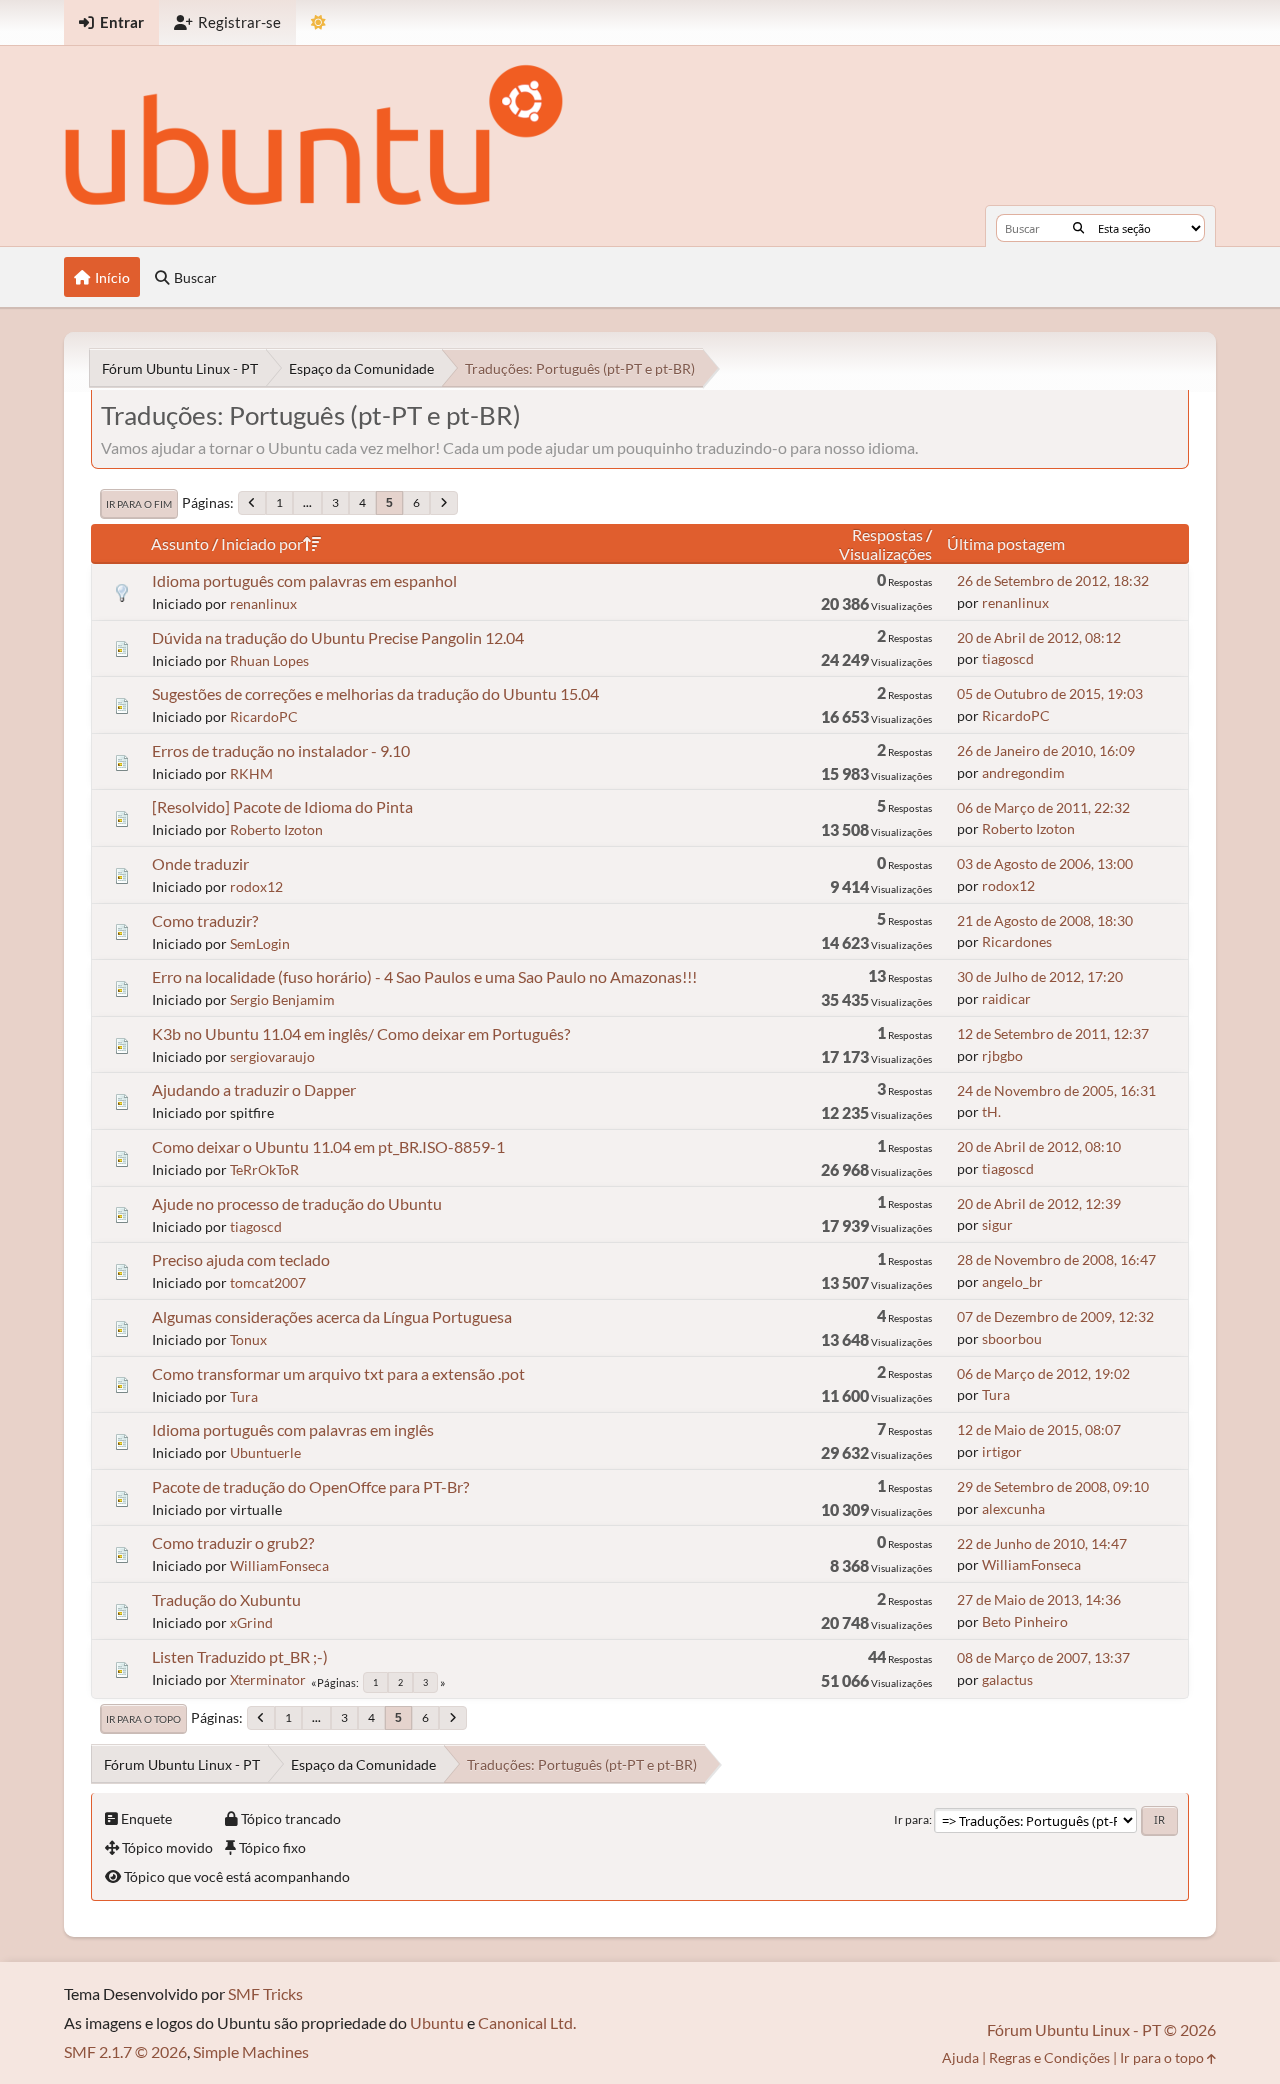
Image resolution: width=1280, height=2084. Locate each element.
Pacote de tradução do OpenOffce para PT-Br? (310, 1486)
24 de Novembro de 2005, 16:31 (1056, 1090)
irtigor (1002, 1451)
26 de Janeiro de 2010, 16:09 (1046, 750)
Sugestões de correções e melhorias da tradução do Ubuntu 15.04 (375, 693)
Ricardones (1017, 941)
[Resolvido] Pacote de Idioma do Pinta (282, 806)
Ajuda (960, 2057)
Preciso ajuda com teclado (241, 1259)
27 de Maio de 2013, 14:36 (1039, 1599)
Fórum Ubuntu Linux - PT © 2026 (1101, 2029)
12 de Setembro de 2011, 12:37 (1053, 1033)
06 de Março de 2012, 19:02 (1043, 1373)
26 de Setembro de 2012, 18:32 (1053, 580)
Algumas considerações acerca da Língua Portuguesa (332, 1316)
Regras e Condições (1049, 2057)
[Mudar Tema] (318, 22)
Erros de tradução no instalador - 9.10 (281, 750)
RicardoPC (264, 716)
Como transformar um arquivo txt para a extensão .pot (338, 1373)
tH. (991, 1111)
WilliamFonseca (279, 1565)
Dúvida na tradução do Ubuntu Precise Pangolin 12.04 (338, 637)
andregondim (1023, 772)
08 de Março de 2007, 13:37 (1043, 1657)
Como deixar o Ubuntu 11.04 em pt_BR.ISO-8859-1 (328, 1146)
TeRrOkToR (264, 1169)
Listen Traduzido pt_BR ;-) (240, 1656)
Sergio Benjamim (282, 999)
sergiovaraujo (272, 1056)
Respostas (887, 534)
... (307, 502)
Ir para (911, 1819)
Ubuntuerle (265, 1452)
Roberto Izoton (276, 829)
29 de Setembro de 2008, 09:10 (1053, 1486)
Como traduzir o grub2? (233, 1542)
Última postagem (1006, 543)
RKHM (251, 773)
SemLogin (260, 943)
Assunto (180, 543)
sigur (997, 1224)
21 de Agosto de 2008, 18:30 (1045, 920)
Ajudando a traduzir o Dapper (254, 1089)
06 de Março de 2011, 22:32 (1043, 807)
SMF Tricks (265, 1993)
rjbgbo (1002, 1055)
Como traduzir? (205, 920)
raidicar (1006, 998)
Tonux (248, 1339)
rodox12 (256, 886)
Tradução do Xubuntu (226, 1599)
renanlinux (263, 603)
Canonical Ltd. (527, 2022)
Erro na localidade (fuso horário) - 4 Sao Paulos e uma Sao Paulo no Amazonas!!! (424, 976)
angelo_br (1012, 1281)
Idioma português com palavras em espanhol (304, 580)
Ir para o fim (139, 504)
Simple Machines (251, 2051)
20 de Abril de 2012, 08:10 (1039, 1146)
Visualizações (885, 553)
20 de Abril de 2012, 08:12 (1039, 637)
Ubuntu (437, 2022)
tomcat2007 (268, 1282)
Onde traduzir (200, 863)
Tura (244, 1396)
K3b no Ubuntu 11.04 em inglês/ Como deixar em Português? (361, 1033)
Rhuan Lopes (269, 660)
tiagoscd (1008, 658)
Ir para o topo (143, 1719)
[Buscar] (1078, 228)
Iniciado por (262, 543)
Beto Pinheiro (1025, 1621)
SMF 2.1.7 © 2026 (125, 2051)
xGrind (251, 1622)
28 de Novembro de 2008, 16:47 (1056, 1259)
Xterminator (268, 1679)
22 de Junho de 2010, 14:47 (1042, 1543)
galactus (1007, 1679)
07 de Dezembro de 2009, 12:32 (1055, 1316)
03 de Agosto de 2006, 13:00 (1045, 863)
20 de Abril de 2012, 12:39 (1039, 1203)
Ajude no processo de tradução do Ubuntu (297, 1203)
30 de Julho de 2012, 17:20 (1040, 976)
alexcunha (1013, 1508)
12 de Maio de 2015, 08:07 (1039, 1429)
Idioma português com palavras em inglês (293, 1429)
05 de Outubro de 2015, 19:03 (1050, 693)
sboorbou (1012, 1338)
